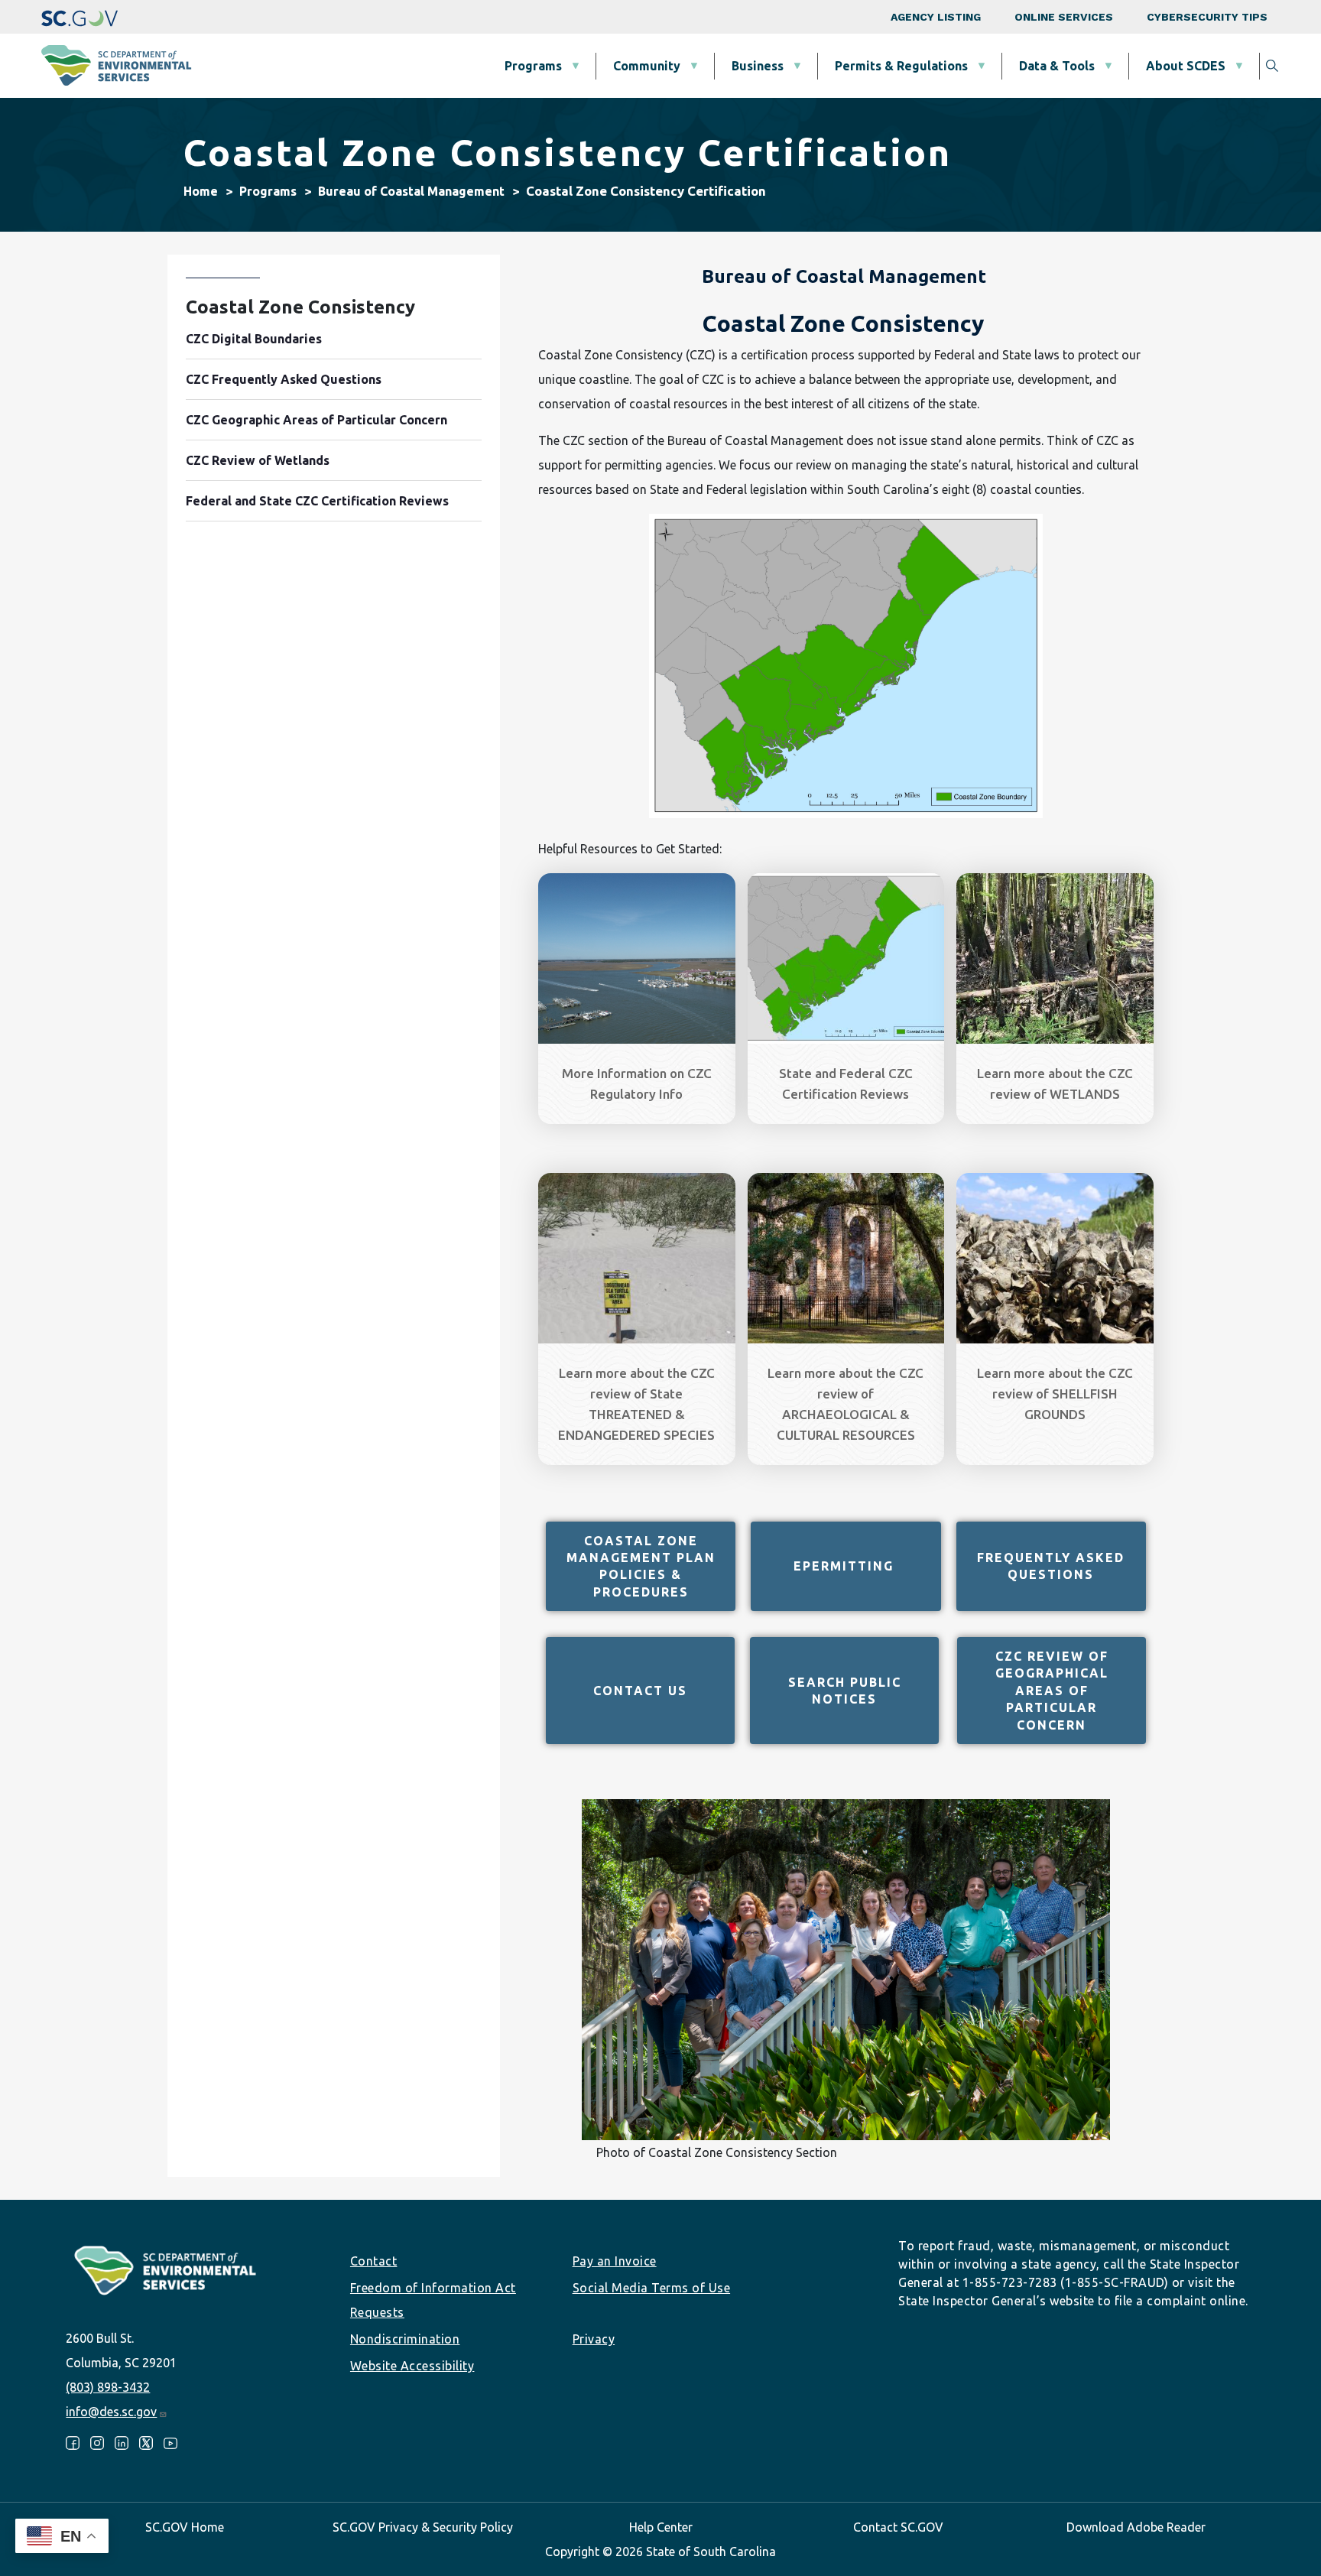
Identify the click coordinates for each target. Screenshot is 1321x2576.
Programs (533, 66)
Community (647, 66)
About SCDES (1186, 66)
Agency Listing (936, 17)
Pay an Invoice (615, 2261)
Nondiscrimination (405, 2339)
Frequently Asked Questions (1051, 1566)
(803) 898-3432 (108, 2387)
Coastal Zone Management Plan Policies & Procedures (641, 1566)
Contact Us (640, 1691)
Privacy (594, 2339)
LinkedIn (122, 2443)
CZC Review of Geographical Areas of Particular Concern (1052, 1691)
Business (758, 66)
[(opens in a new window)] (80, 17)
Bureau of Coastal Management (411, 191)
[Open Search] (1272, 66)
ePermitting (846, 1566)
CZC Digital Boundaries (254, 339)
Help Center (661, 2527)
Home (201, 191)
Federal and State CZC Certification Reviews (317, 501)
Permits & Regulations (901, 66)
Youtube (170, 2443)
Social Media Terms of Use (652, 2288)
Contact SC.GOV (898, 2527)
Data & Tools (1057, 66)
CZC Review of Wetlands (258, 460)
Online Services (1064, 17)
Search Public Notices (845, 1691)
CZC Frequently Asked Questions (284, 379)
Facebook (73, 2443)
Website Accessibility (412, 2366)
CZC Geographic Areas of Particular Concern (316, 420)
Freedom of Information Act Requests (433, 2300)
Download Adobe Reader (1136, 2527)
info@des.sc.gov (111, 2412)
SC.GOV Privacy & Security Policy (423, 2527)
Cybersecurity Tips (1207, 17)
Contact (374, 2261)
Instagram (97, 2443)
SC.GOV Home (185, 2527)
